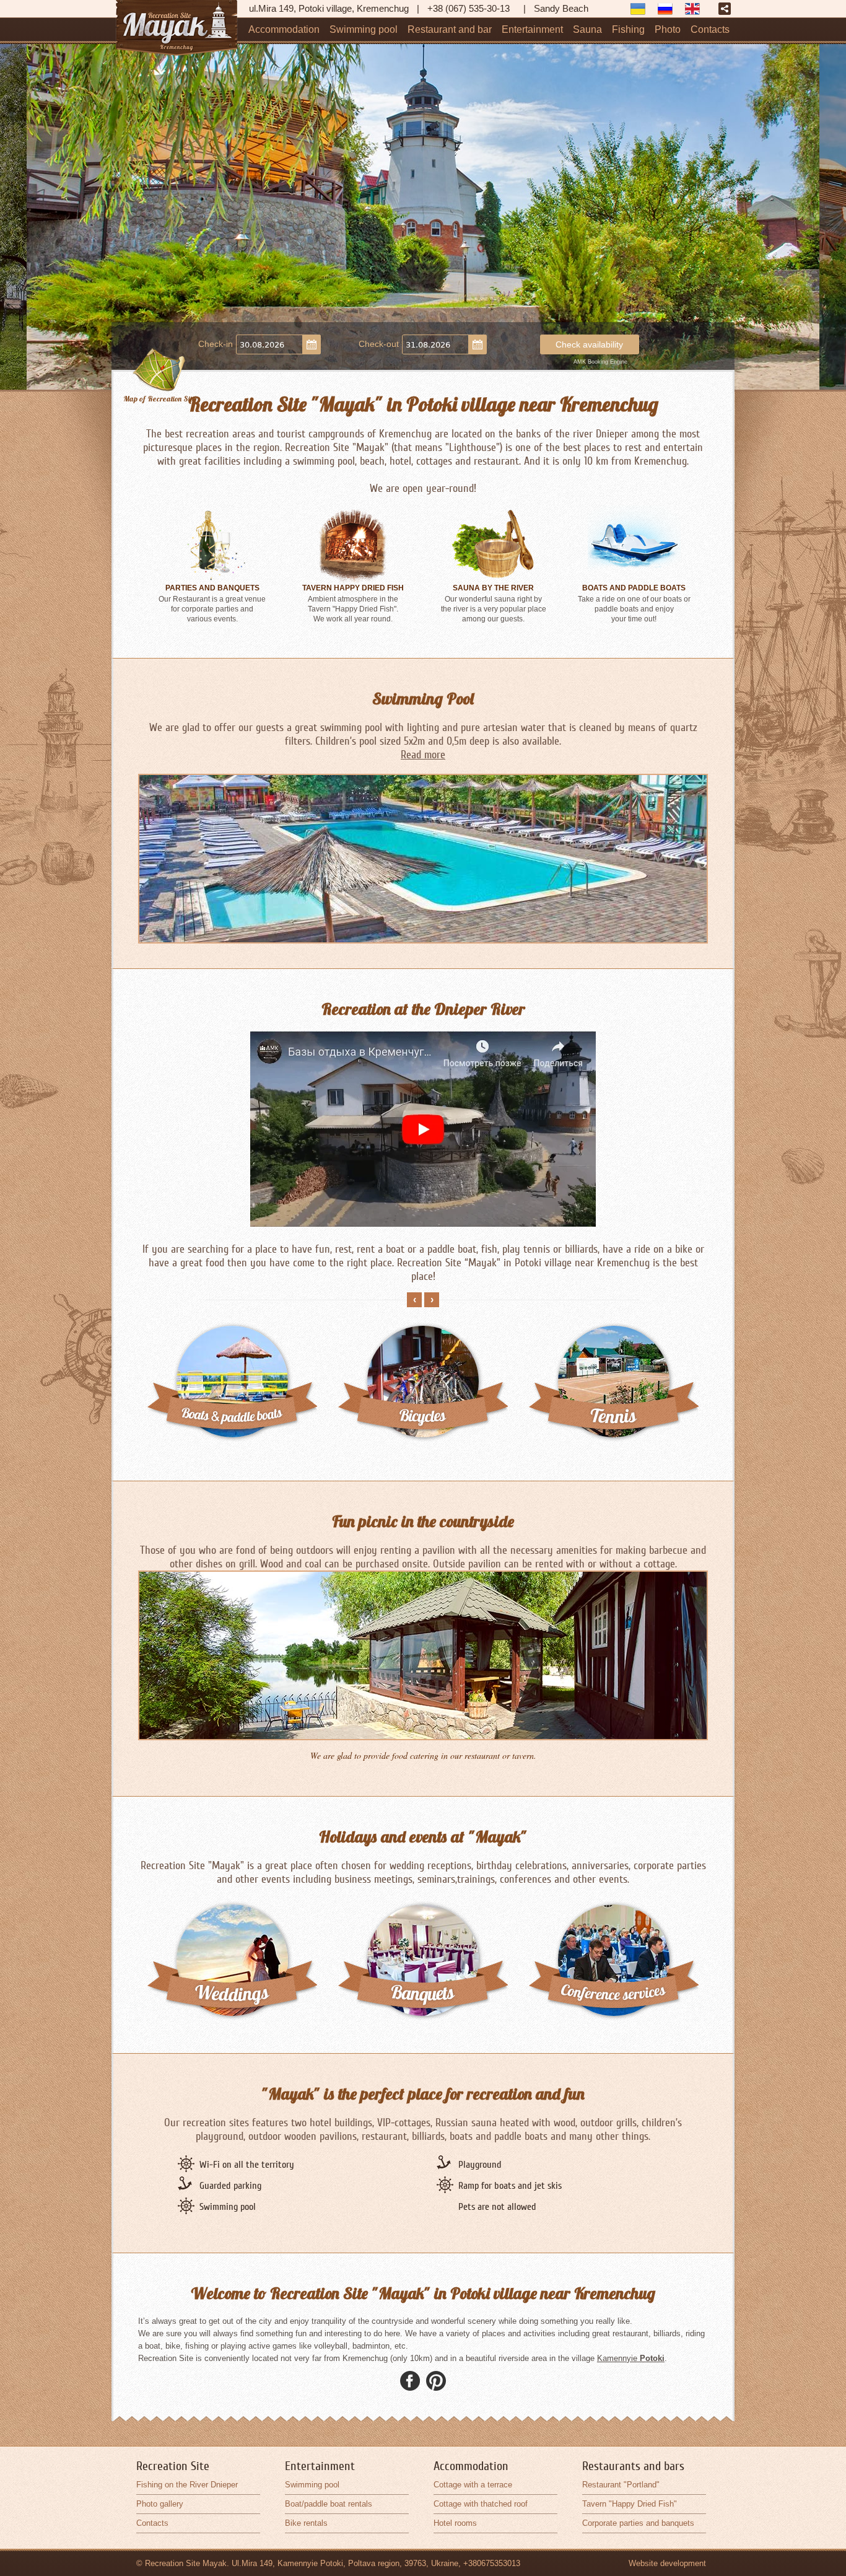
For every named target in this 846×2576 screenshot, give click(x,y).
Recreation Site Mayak (186, 2563)
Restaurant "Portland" (621, 2485)
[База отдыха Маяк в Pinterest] (436, 2381)
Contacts (152, 2523)
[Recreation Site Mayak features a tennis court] (423, 1332)
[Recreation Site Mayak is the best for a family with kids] (614, 1332)
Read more (423, 755)
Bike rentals (306, 2523)
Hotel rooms (455, 2523)
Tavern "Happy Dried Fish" (630, 2504)
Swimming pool (312, 2485)
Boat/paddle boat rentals (329, 2504)
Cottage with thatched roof (481, 2504)
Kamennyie (631, 2358)
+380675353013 (492, 2563)
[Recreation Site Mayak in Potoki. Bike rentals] (232, 1332)
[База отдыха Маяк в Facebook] (410, 2381)
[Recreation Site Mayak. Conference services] (614, 1910)
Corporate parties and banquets (638, 2523)
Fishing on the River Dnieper (187, 2485)
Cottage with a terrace (473, 2485)
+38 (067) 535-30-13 (469, 8)
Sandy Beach (561, 8)
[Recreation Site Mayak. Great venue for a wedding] (232, 1910)
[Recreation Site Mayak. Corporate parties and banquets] (423, 1910)
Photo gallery (160, 2504)
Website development (667, 2563)
